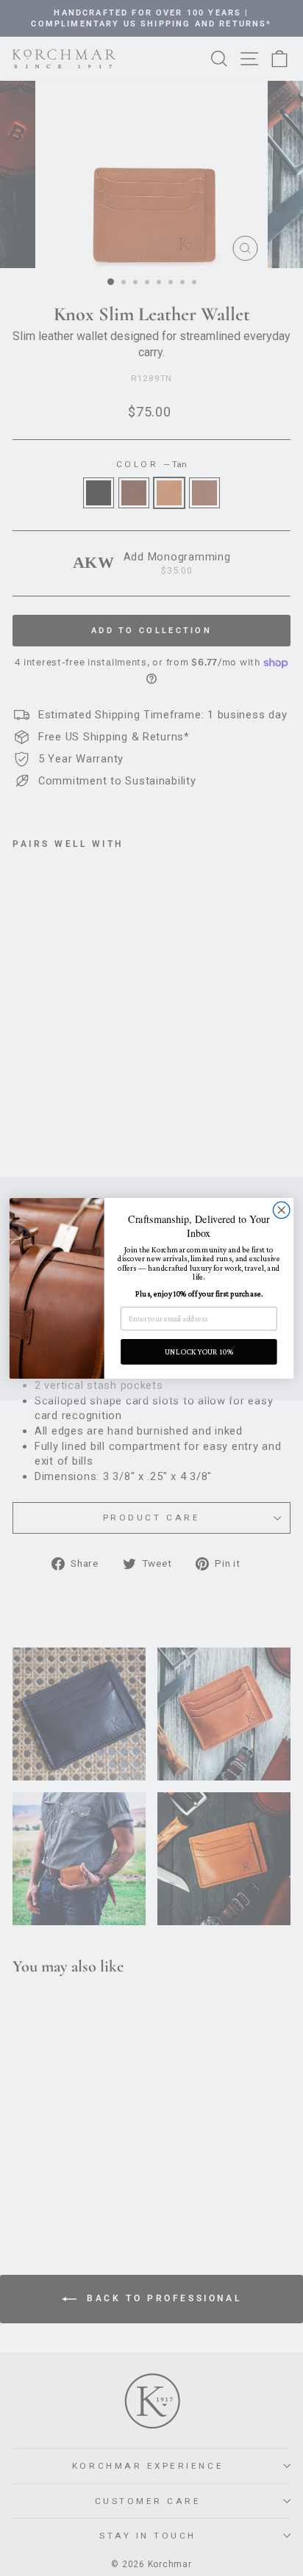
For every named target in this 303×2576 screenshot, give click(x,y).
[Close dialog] (281, 1210)
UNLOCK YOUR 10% (199, 1351)
